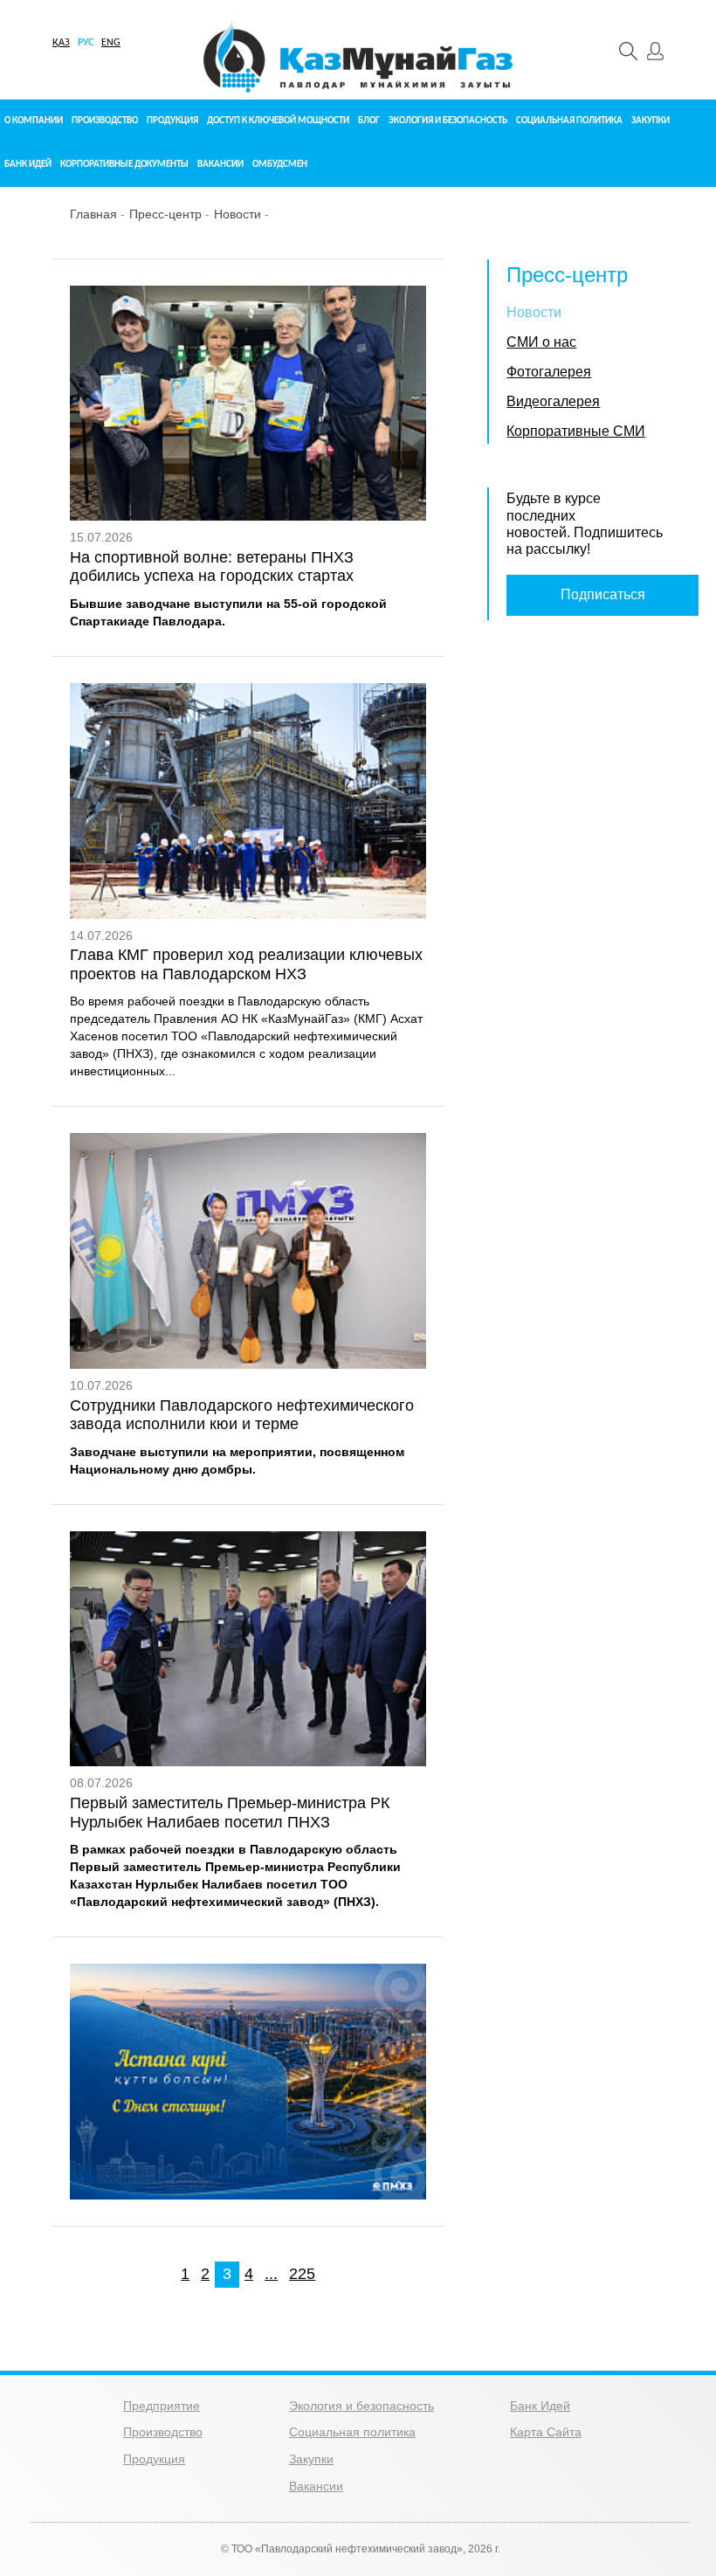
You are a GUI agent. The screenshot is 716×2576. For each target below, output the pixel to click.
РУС (86, 43)
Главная (93, 214)
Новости (238, 214)
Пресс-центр (165, 214)
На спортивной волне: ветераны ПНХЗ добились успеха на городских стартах (212, 567)
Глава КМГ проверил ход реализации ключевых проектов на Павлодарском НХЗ (246, 964)
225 (302, 2274)
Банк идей (28, 165)
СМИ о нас (541, 342)
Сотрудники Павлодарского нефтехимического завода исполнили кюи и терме (242, 1415)
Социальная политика (569, 121)
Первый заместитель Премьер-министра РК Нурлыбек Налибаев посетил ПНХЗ (230, 1813)
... (271, 2274)
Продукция (172, 121)
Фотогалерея (549, 372)
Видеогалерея (553, 401)
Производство (105, 121)
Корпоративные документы (124, 165)
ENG (111, 43)
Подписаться (603, 594)
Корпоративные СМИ (576, 431)
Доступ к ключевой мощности (278, 121)
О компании (34, 121)
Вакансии (220, 165)
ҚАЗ (61, 43)
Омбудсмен (280, 165)
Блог (369, 121)
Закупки (651, 121)
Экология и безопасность (448, 121)
